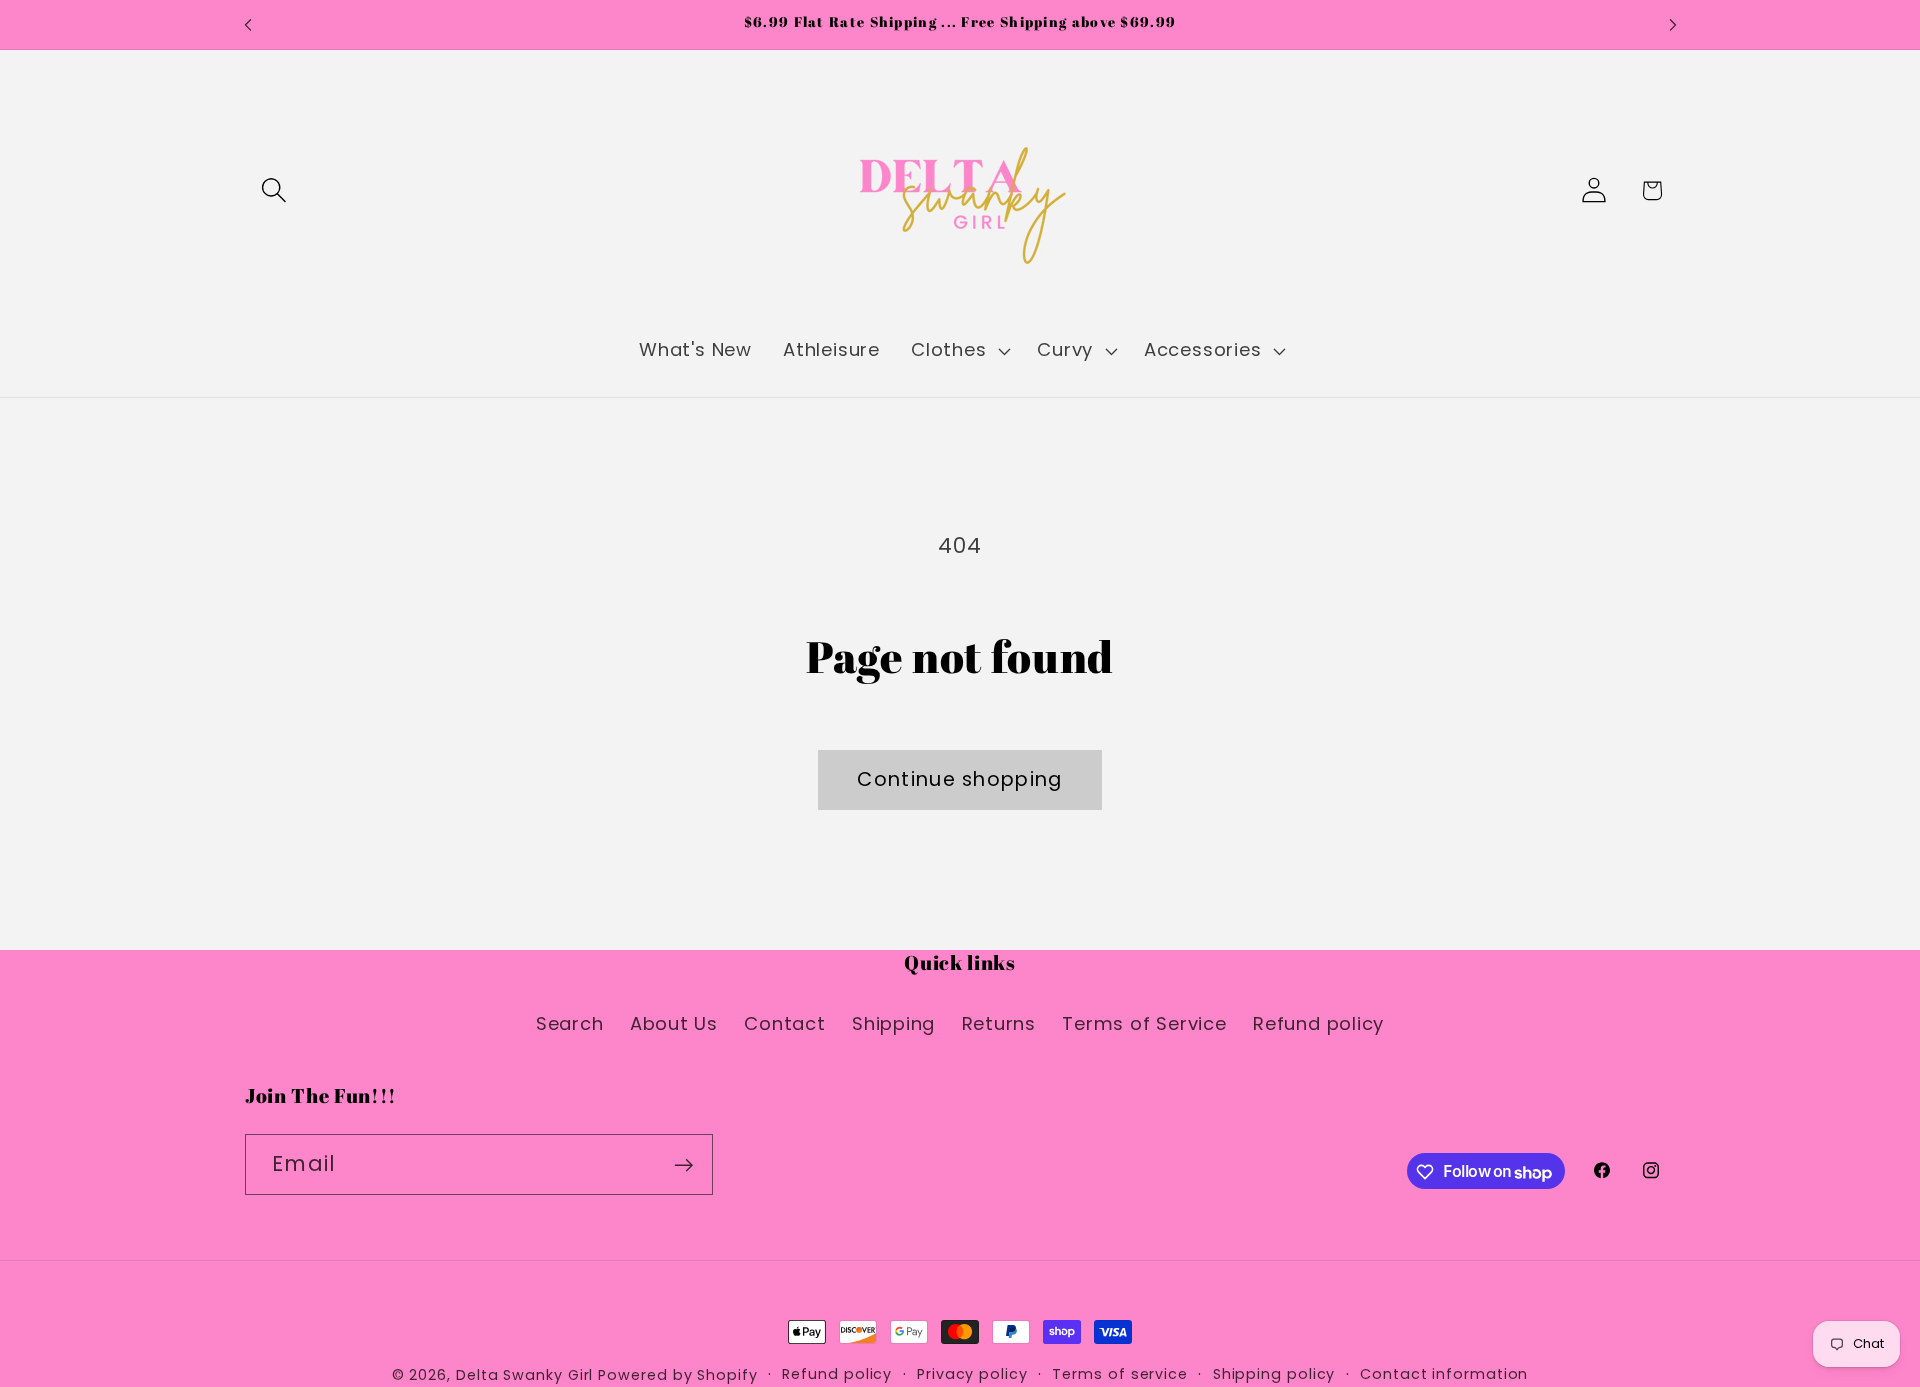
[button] (273, 190)
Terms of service (1120, 1374)
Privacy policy (972, 1374)
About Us (674, 1022)
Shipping (893, 1022)
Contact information (1444, 1374)
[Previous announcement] (248, 24)
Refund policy (1318, 1022)
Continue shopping (959, 779)
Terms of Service (1144, 1022)
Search (570, 1022)
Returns (999, 1022)
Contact (784, 1022)
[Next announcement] (1673, 24)
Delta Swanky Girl (524, 1375)
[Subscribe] (683, 1165)
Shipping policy (1274, 1374)
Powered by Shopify (677, 1375)
